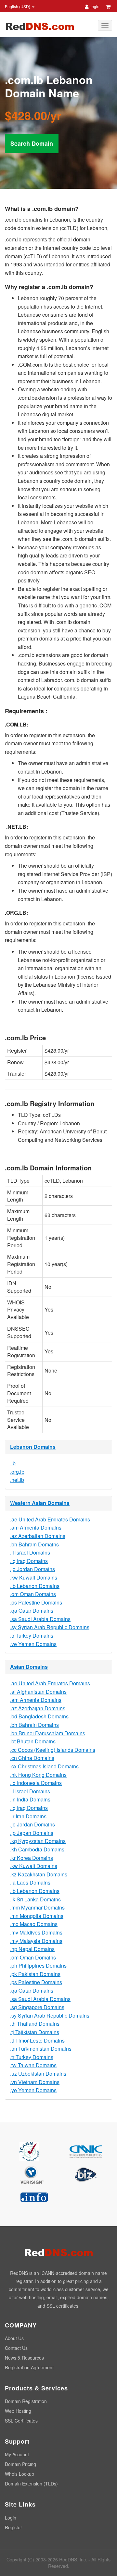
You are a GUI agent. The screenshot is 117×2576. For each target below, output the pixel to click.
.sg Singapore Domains (37, 2007)
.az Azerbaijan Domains (38, 1536)
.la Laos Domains (30, 1882)
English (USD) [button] (18, 6)
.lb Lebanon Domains (35, 1586)
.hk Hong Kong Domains (38, 1775)
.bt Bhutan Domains (33, 1741)
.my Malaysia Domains (36, 1941)
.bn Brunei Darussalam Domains (48, 1733)
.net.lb (17, 1480)
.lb (13, 1463)
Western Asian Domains (40, 1503)
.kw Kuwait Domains (34, 1577)
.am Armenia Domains (36, 1527)
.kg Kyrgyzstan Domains (38, 1841)
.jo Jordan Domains (32, 1569)
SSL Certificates (21, 2421)
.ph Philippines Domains (38, 1966)
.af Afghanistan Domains (38, 1692)
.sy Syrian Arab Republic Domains (50, 1627)
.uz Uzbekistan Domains (38, 2074)
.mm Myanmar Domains (37, 1907)
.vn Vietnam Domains (35, 2082)
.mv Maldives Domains (36, 1932)
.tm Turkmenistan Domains (41, 2049)
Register (13, 2527)
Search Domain (32, 143)
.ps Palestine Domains (36, 1602)
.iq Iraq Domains (29, 1561)
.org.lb (17, 1472)
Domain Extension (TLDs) (31, 2484)
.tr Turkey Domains (32, 1636)
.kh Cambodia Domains (37, 1849)
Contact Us (16, 2348)
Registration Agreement (29, 2367)
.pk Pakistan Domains (35, 1974)
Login (94, 6)
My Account (17, 2454)
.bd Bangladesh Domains (39, 1716)
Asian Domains (29, 1667)
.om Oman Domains (33, 1594)
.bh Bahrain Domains (34, 1544)
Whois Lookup (19, 2474)
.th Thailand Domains (35, 2024)
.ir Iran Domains (28, 1816)
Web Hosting (18, 2411)
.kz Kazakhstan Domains (39, 1874)
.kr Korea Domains (32, 1858)
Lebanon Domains (33, 1447)
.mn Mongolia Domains (37, 1916)
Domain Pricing (20, 2464)
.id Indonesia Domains (36, 1783)
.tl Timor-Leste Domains (37, 2040)
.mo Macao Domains (34, 1924)
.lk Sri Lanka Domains (35, 1899)
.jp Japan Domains (32, 1833)
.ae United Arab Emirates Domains (50, 1519)
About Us (14, 2338)
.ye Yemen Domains (33, 1644)
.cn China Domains (32, 1758)
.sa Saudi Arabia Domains (40, 1619)
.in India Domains (30, 1799)
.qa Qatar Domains (32, 1611)
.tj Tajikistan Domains (35, 2032)
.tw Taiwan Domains (33, 2065)
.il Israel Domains (30, 1552)
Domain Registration (26, 2401)
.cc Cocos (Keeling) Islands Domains (53, 1750)
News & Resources (24, 2358)
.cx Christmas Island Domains (44, 1766)
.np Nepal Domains (32, 1949)
